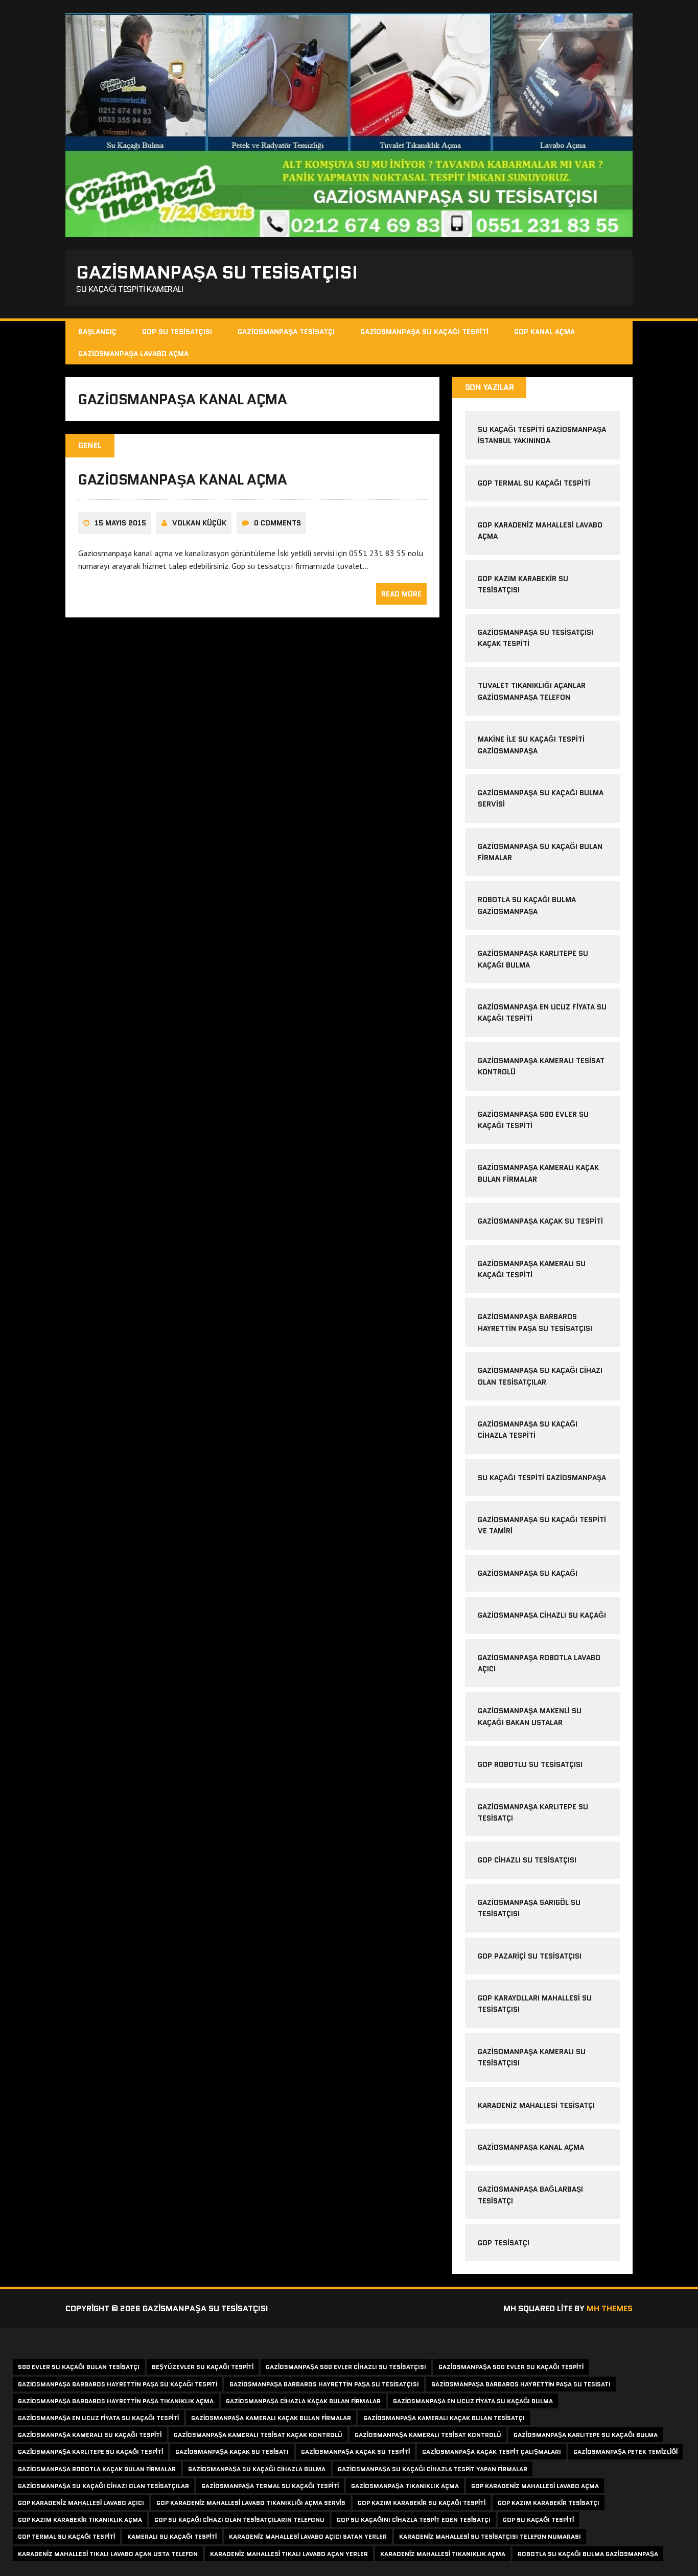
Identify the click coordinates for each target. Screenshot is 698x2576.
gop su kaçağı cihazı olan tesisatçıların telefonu (239, 2520)
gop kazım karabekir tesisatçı (549, 2503)
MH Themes (610, 2308)
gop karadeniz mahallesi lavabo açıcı (81, 2503)
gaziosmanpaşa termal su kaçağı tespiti (270, 2486)
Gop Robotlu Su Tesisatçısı (530, 1764)
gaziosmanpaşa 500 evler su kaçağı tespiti (511, 2367)
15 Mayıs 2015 (120, 523)
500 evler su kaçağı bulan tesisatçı (79, 2367)
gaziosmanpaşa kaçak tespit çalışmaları (492, 2452)
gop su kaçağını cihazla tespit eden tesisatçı (414, 2520)
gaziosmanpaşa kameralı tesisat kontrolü (428, 2435)
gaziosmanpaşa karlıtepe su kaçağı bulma (586, 2435)
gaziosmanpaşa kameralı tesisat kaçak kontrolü (258, 2435)
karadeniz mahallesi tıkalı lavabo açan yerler (289, 2554)
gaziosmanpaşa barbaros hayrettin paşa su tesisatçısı (324, 2384)
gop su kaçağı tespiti (538, 2520)
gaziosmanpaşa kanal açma (182, 479)
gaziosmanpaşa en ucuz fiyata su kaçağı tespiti (98, 2418)
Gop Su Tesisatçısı (177, 332)
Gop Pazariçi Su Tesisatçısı (530, 1956)
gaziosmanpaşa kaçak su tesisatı (232, 2452)
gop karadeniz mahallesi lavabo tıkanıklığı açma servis (251, 2503)
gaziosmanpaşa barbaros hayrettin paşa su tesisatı (521, 2384)
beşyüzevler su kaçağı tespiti (203, 2367)
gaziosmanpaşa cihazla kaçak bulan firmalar (303, 2401)
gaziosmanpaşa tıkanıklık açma (405, 2486)
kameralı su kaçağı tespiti (172, 2536)
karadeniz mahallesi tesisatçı (536, 2105)
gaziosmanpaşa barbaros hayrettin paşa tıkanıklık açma (116, 2401)
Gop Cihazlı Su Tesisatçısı (527, 1860)
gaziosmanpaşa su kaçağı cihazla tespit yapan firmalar (433, 2469)
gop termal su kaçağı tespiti (534, 483)
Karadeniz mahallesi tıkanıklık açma (443, 2554)
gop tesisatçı (504, 2243)
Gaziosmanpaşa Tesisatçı (286, 332)
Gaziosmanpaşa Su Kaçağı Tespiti (424, 332)
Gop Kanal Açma (544, 332)
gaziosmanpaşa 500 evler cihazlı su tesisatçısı (346, 2367)
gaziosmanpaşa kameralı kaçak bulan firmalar (271, 2418)
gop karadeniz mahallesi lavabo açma (535, 2486)
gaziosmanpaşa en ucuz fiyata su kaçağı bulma (473, 2401)
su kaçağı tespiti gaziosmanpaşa (542, 1478)
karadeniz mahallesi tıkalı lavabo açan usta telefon (108, 2554)
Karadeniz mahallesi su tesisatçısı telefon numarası (490, 2536)
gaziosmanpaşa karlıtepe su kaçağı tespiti (90, 2452)
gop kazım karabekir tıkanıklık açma (80, 2520)
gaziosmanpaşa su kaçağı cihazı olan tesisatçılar (103, 2486)
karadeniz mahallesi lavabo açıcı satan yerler (308, 2536)
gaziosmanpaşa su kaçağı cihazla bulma (257, 2469)
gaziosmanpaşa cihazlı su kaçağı (542, 1615)
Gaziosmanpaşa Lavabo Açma (133, 354)
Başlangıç (97, 332)
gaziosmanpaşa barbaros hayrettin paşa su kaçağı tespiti (118, 2384)
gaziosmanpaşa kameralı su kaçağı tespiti (90, 2435)
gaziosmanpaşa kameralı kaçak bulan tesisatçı (444, 2418)
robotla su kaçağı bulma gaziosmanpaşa (588, 2554)
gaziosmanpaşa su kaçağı (528, 1573)
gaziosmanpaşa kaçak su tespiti (540, 1221)
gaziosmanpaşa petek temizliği (625, 2452)
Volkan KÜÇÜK (199, 523)
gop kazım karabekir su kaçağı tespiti (422, 2503)
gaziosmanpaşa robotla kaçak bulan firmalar (97, 2469)
